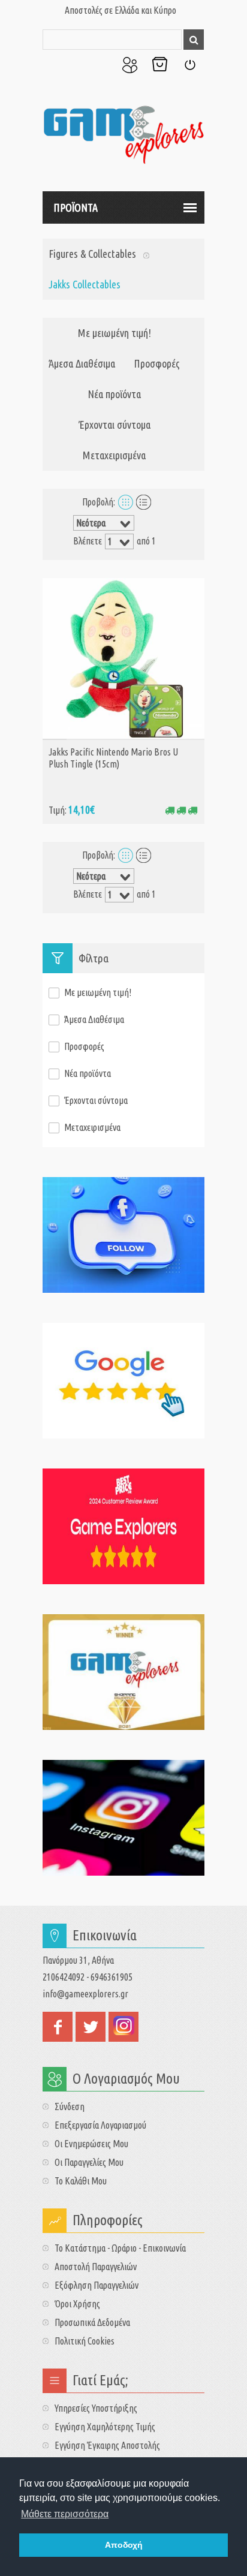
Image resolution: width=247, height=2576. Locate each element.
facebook (58, 2027)
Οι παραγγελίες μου (89, 2162)
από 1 (146, 541)
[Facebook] (123, 1235)
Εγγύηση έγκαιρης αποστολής (107, 2445)
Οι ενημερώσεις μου (91, 2144)
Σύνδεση (189, 65)
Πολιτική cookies (85, 2341)
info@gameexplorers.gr (85, 1994)
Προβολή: (99, 502)
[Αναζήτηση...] (194, 40)
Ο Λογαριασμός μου (129, 65)
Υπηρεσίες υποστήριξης (96, 2408)
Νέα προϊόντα (114, 394)
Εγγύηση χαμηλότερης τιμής (105, 2427)
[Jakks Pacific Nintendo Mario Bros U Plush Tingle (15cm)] (123, 658)
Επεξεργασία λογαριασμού (100, 2125)
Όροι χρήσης (77, 2304)
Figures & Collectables (92, 254)
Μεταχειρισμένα (114, 455)
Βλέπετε (88, 541)
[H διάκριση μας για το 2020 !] (123, 1672)
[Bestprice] (123, 1526)
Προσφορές (157, 363)
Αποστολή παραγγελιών (96, 2267)
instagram (123, 2027)
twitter (91, 2027)
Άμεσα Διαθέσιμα (82, 363)
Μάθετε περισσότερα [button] (65, 2514)
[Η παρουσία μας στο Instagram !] (123, 1818)
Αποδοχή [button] (124, 2545)
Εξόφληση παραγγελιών (97, 2285)
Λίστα (144, 502)
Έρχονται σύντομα (115, 425)
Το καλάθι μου (81, 2181)
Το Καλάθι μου (159, 65)
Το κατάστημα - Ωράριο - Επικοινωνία (120, 2248)
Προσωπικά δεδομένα (92, 2322)
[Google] (123, 1381)
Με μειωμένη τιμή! (115, 333)
